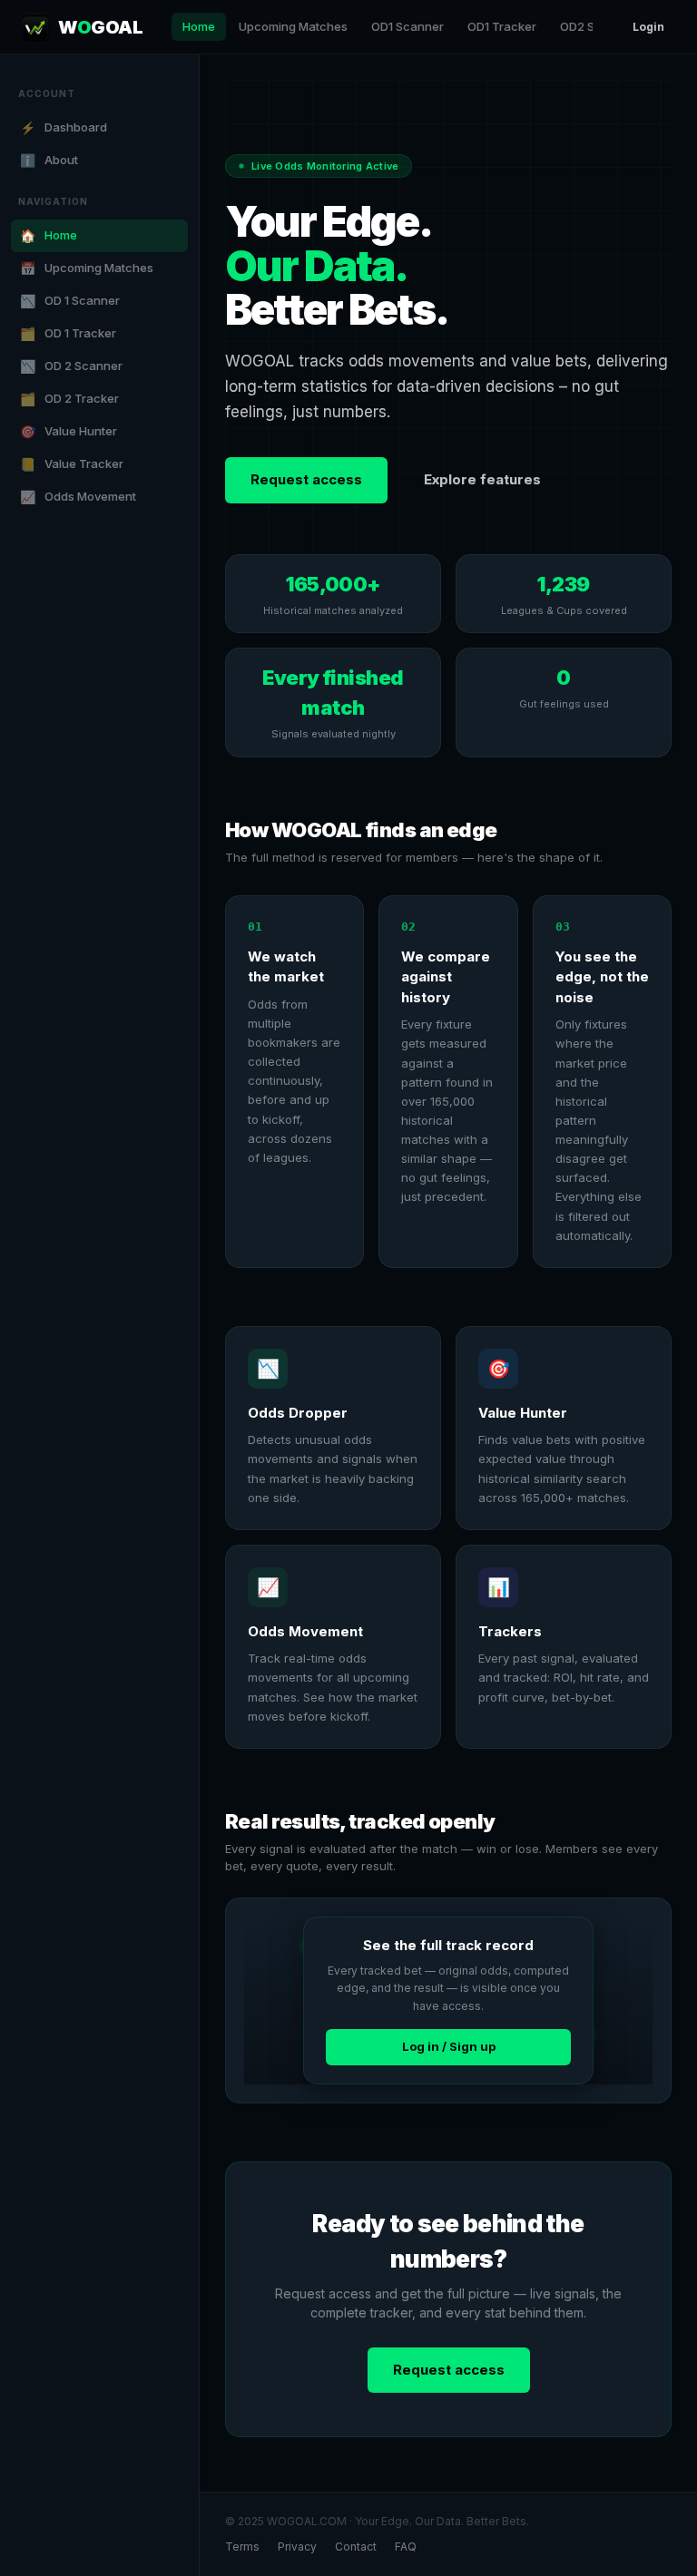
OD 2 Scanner (71, 366)
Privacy (297, 2547)
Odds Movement (78, 497)
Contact (356, 2547)
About (49, 160)
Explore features (482, 479)
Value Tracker (72, 464)
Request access (306, 479)
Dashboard (64, 127)
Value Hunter (69, 431)
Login (648, 27)
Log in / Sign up (449, 2046)
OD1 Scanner (407, 26)
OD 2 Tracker (69, 399)
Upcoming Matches (293, 26)
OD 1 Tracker (68, 333)
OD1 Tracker (502, 26)
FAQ (406, 2547)
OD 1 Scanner (70, 301)
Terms (242, 2547)
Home (199, 26)
